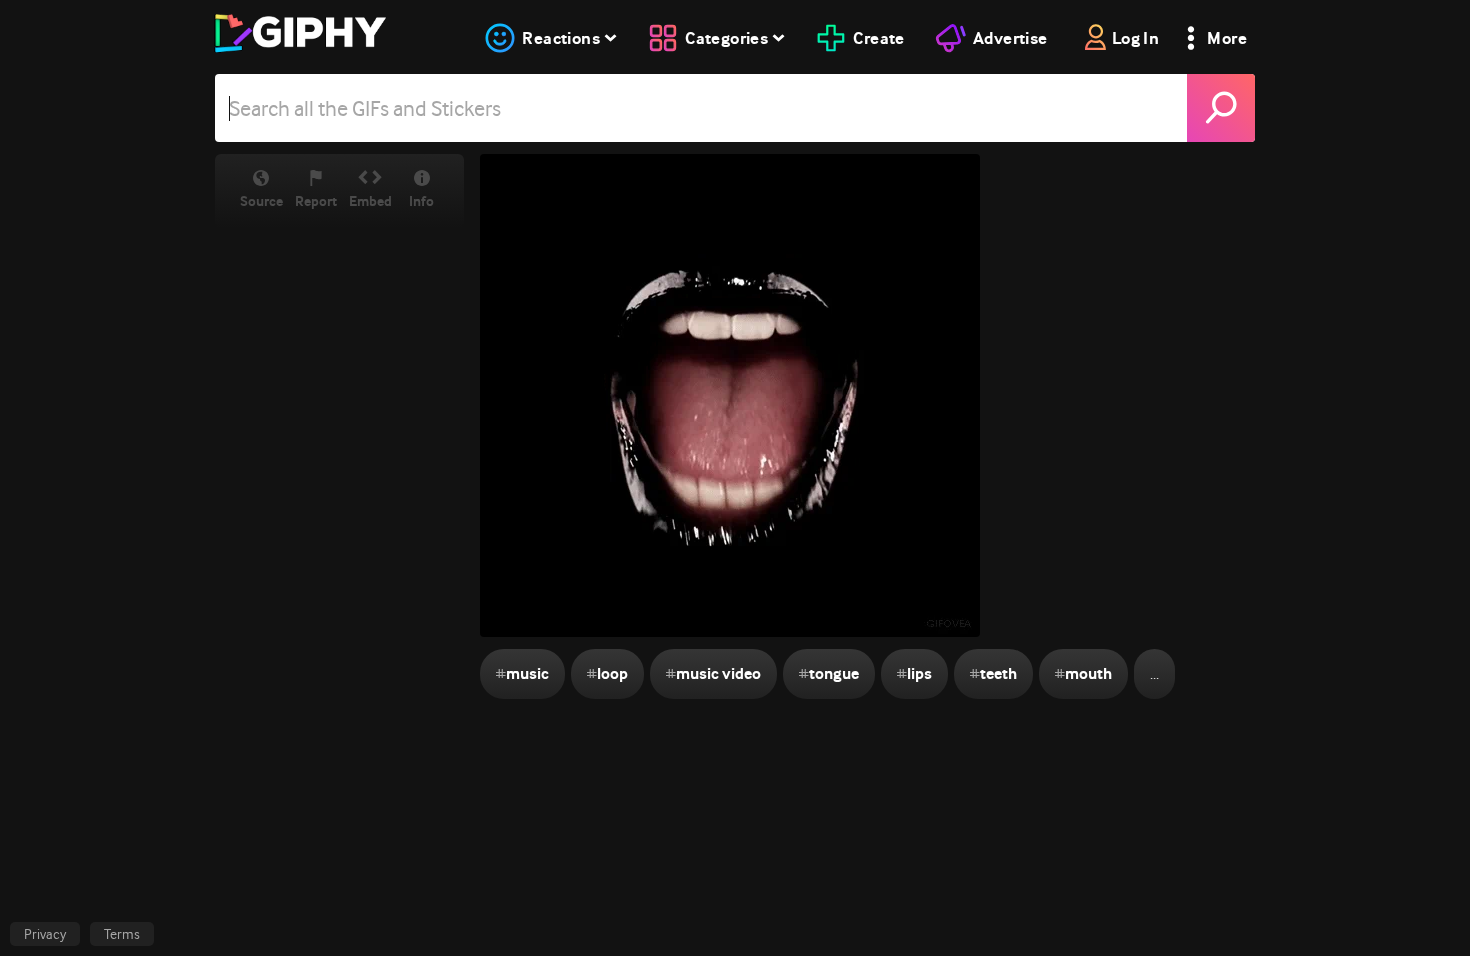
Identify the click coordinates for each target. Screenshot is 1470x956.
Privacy (45, 934)
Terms (122, 934)
